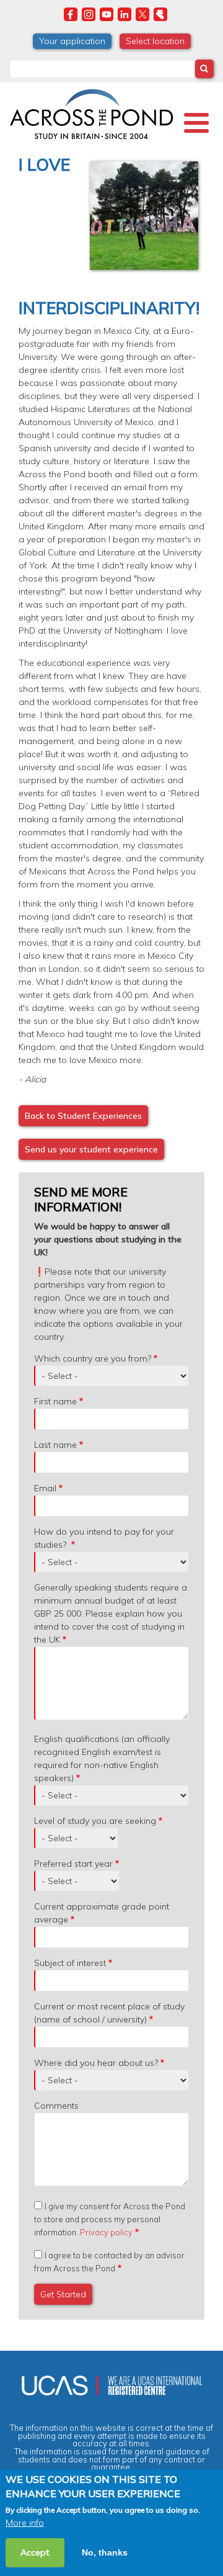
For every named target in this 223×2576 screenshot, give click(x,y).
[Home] (91, 112)
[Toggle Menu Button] (196, 123)
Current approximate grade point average (102, 1913)
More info (25, 2523)
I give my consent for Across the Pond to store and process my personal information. (110, 2219)
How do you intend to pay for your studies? (104, 1538)
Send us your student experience (91, 1149)
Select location (155, 41)
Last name (55, 1445)
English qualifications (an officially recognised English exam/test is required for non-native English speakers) (102, 1758)
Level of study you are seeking (95, 1821)
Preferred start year (73, 1864)
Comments (56, 2106)
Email (45, 1488)
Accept (35, 2552)
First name (55, 1401)
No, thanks (105, 2552)
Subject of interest (70, 1963)
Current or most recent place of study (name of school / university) (109, 2013)
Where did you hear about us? (96, 2063)
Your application (72, 41)
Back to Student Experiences (83, 1116)
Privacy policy (106, 2232)
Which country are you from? (93, 1358)
